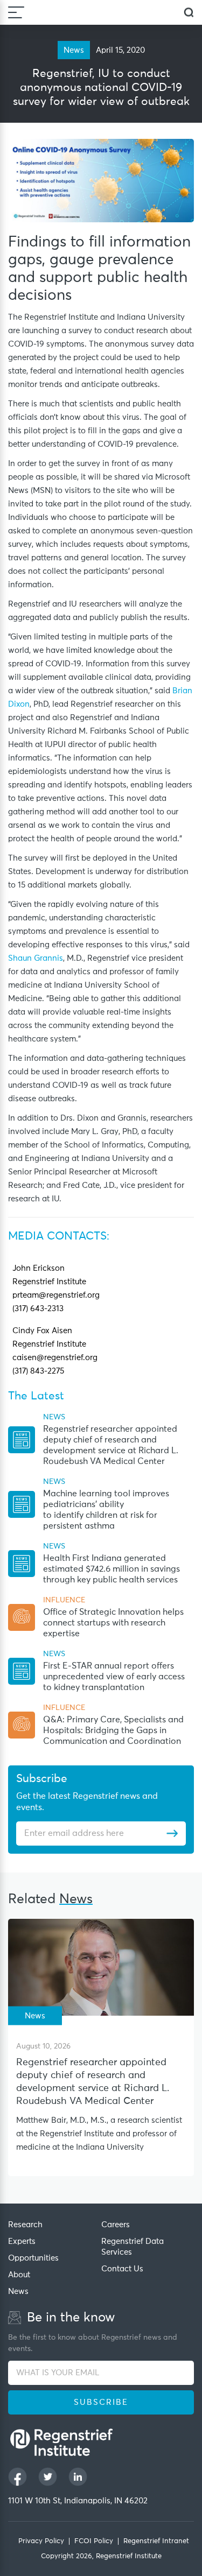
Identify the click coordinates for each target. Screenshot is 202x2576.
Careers (116, 2225)
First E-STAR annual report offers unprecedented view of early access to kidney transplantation (114, 1677)
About (19, 2275)
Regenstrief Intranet (156, 2541)
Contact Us (122, 2269)
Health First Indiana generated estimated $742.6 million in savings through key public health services (112, 1569)
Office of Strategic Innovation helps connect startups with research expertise (113, 1623)
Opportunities (33, 2258)
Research (25, 2225)
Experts (22, 2241)
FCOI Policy (94, 2541)
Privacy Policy (41, 2541)
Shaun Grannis (36, 958)
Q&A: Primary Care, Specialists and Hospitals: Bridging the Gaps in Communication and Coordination (113, 1730)
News (18, 2292)
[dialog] (189, 13)
